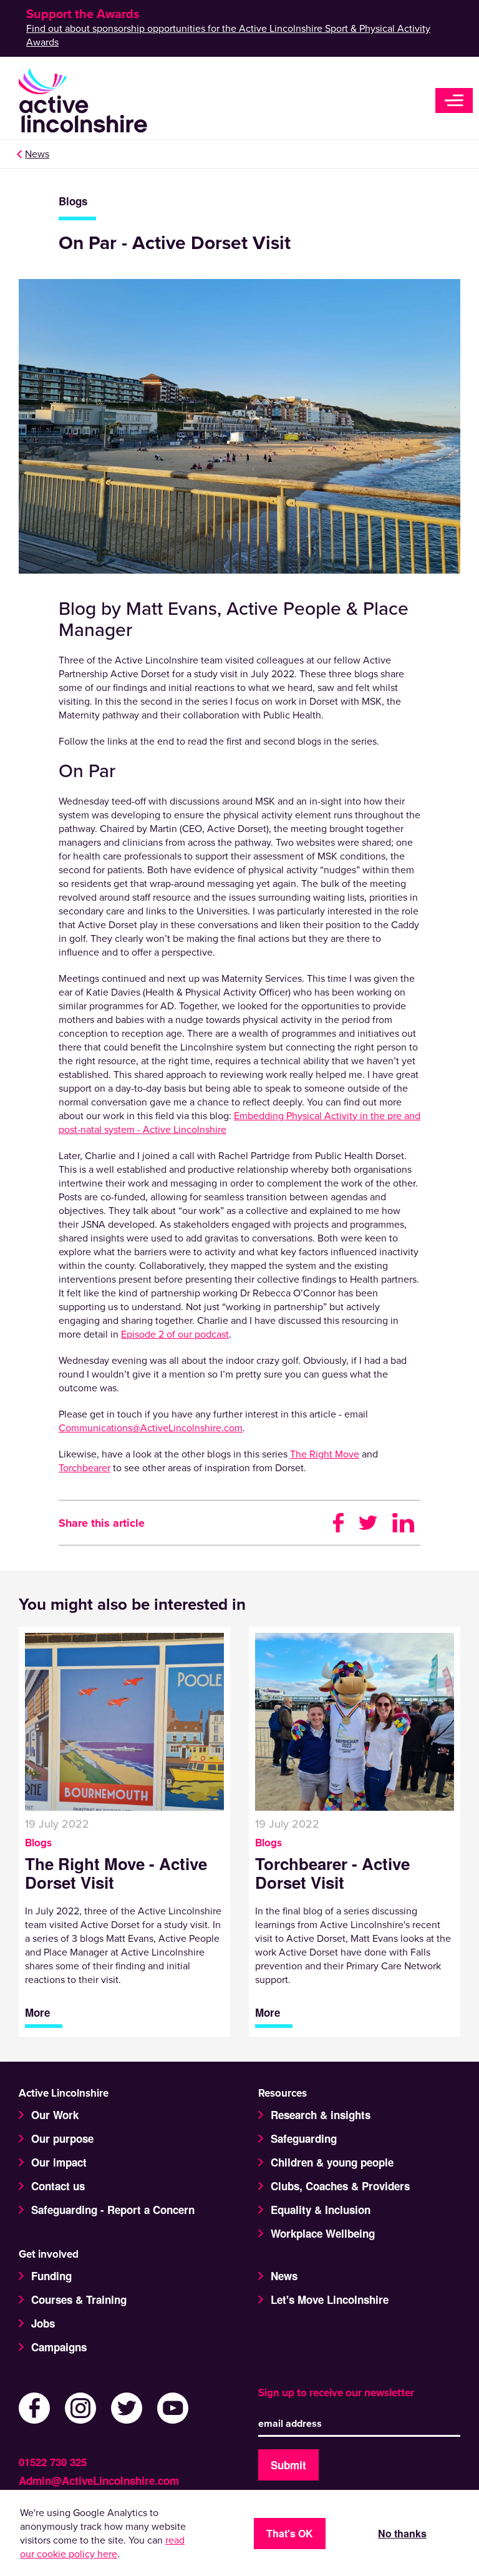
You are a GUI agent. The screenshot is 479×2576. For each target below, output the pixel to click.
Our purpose (62, 2138)
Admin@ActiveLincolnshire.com (99, 2481)
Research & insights (321, 2115)
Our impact (59, 2162)
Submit (288, 2465)
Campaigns (59, 2347)
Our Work (55, 2115)
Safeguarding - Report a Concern (113, 2210)
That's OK (290, 2533)
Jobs (43, 2323)
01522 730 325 (53, 2462)
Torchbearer (85, 1468)
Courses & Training (79, 2299)
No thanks (402, 2533)
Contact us (58, 2186)
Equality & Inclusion (321, 2210)
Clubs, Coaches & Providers (340, 2186)
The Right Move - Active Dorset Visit (116, 1873)
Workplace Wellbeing (323, 2233)
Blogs (73, 201)
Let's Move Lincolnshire (330, 2299)
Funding (51, 2276)
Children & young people (332, 2162)
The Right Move (325, 1454)
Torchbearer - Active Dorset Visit (332, 1873)
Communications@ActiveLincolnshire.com (151, 1428)
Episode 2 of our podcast (175, 1335)
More (37, 2013)
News (37, 154)
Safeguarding (304, 2138)
